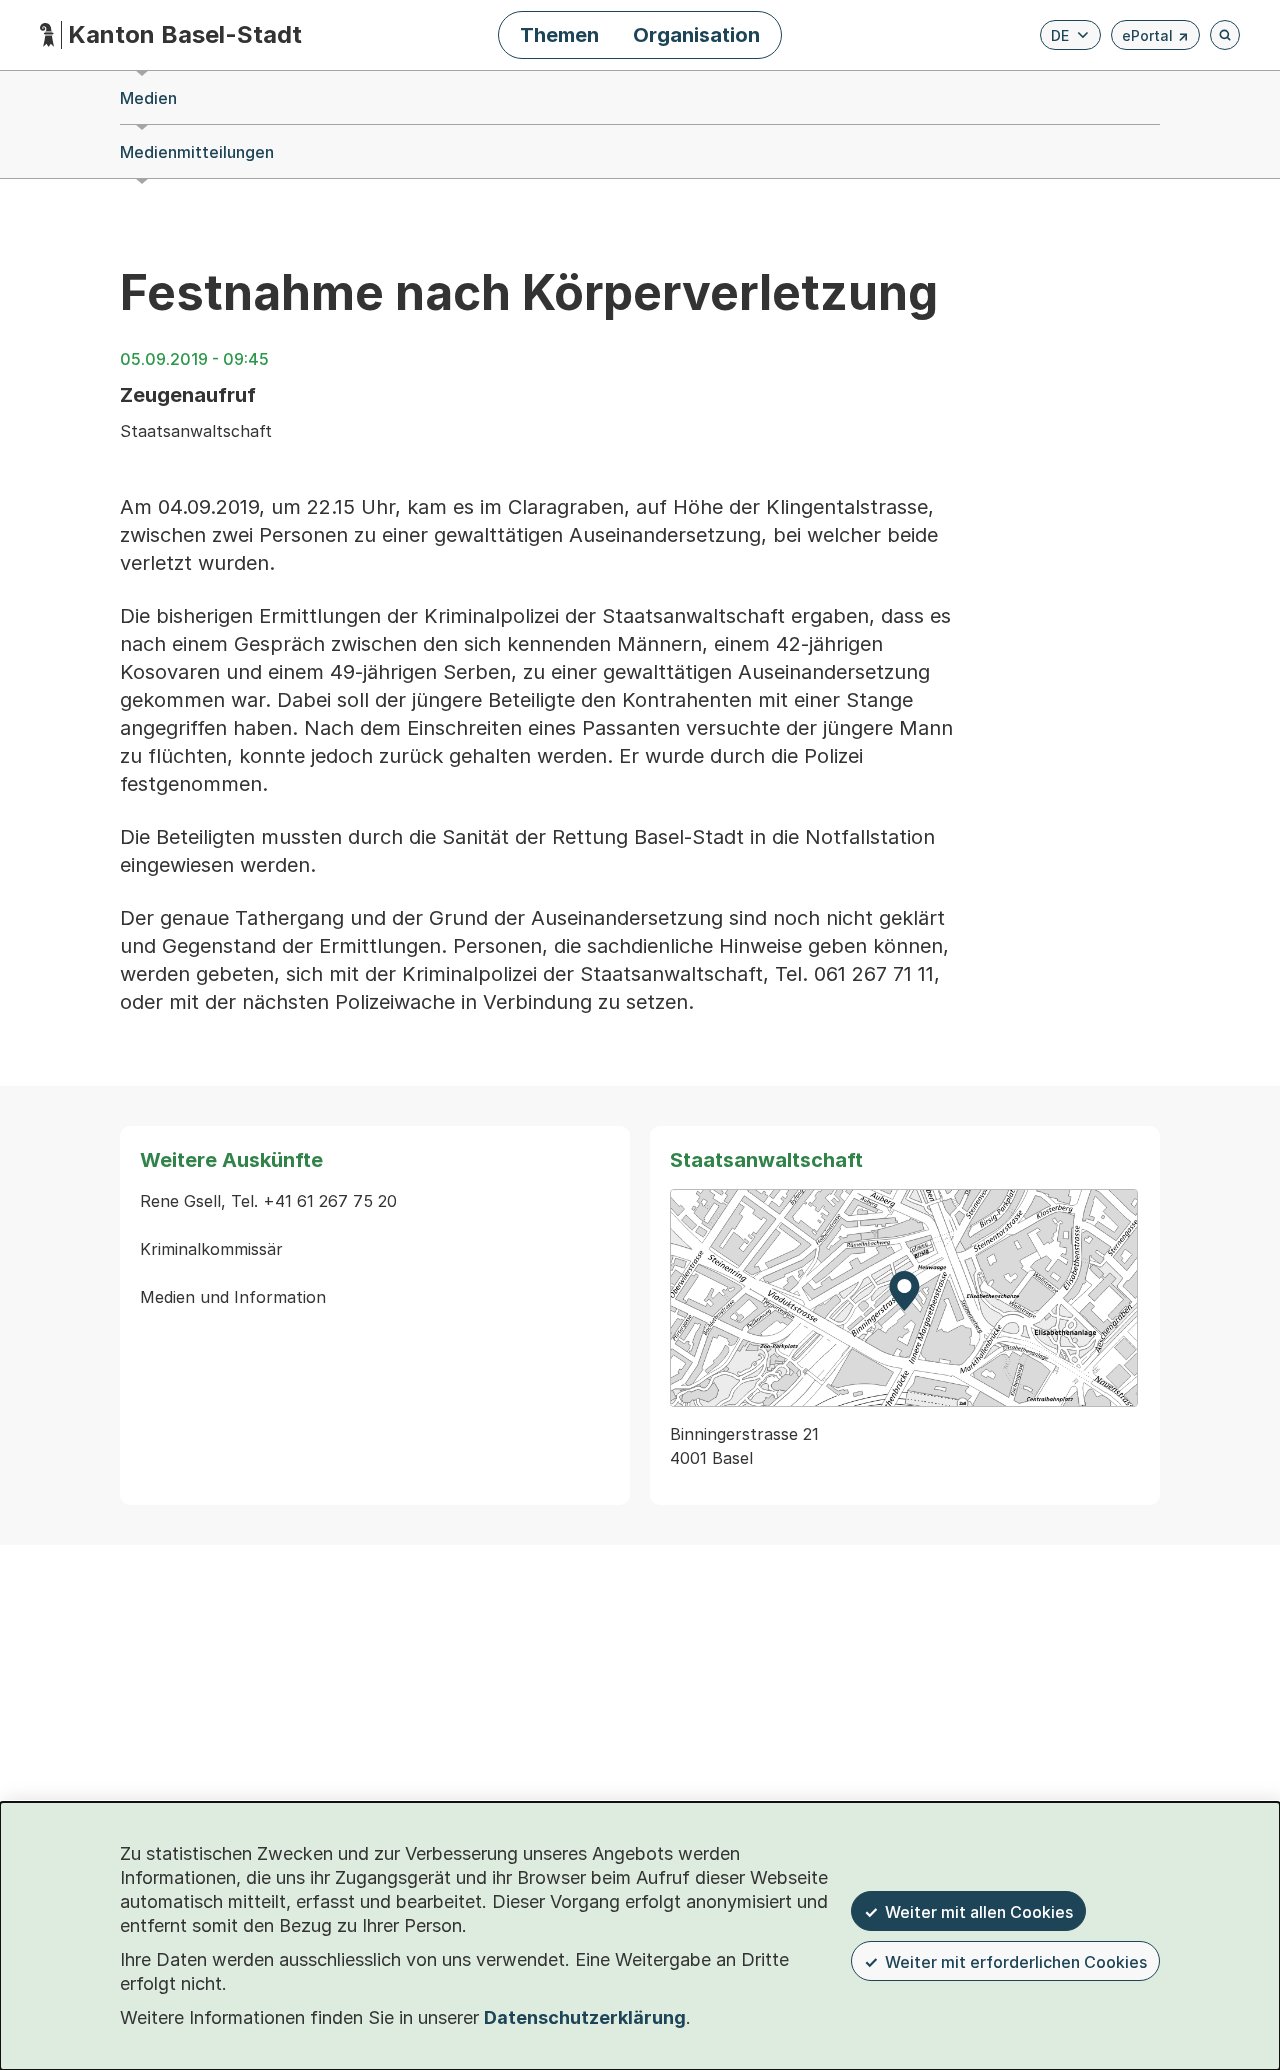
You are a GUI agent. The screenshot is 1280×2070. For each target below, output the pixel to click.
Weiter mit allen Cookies (979, 1912)
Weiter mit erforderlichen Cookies (1016, 1962)
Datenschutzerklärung (585, 2017)
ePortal (1155, 38)
